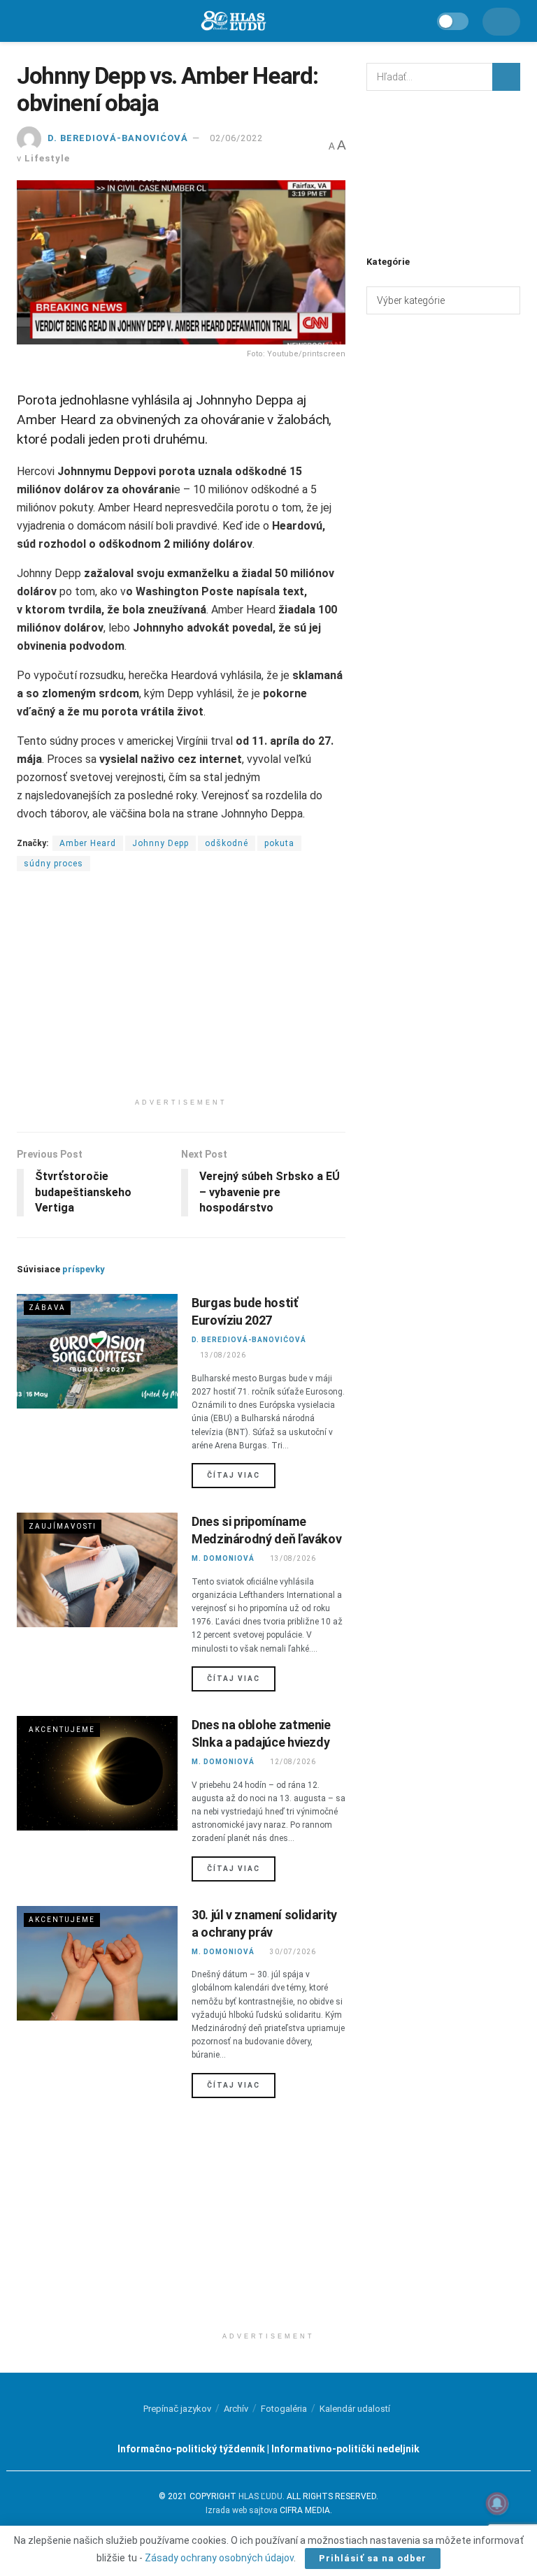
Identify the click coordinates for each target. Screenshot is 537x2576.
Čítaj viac (241, 1475)
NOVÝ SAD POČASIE (443, 171)
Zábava (47, 1308)
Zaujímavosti (63, 1526)
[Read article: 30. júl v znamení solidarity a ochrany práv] (97, 1963)
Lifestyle (47, 158)
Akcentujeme (62, 1730)
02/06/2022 (236, 138)
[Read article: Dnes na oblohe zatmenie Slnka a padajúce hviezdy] (97, 1773)
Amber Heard (88, 843)
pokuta (279, 843)
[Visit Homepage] (233, 21)
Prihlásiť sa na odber (373, 2558)
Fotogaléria (284, 2409)
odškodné (227, 843)
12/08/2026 (293, 1762)
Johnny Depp (160, 843)
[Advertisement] (181, 994)
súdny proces (53, 864)
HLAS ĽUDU (260, 2496)
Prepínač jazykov (177, 2409)
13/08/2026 (223, 1355)
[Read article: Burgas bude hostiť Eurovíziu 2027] (97, 1351)
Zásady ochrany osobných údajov (219, 2558)
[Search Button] (506, 77)
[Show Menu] (23, 21)
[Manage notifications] (497, 2503)
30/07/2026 (293, 1952)
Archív (236, 2409)
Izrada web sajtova (242, 2510)
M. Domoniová (223, 1558)
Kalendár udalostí (355, 2409)
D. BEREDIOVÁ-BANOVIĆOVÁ (118, 138)
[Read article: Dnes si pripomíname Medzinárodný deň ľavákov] (97, 1570)
